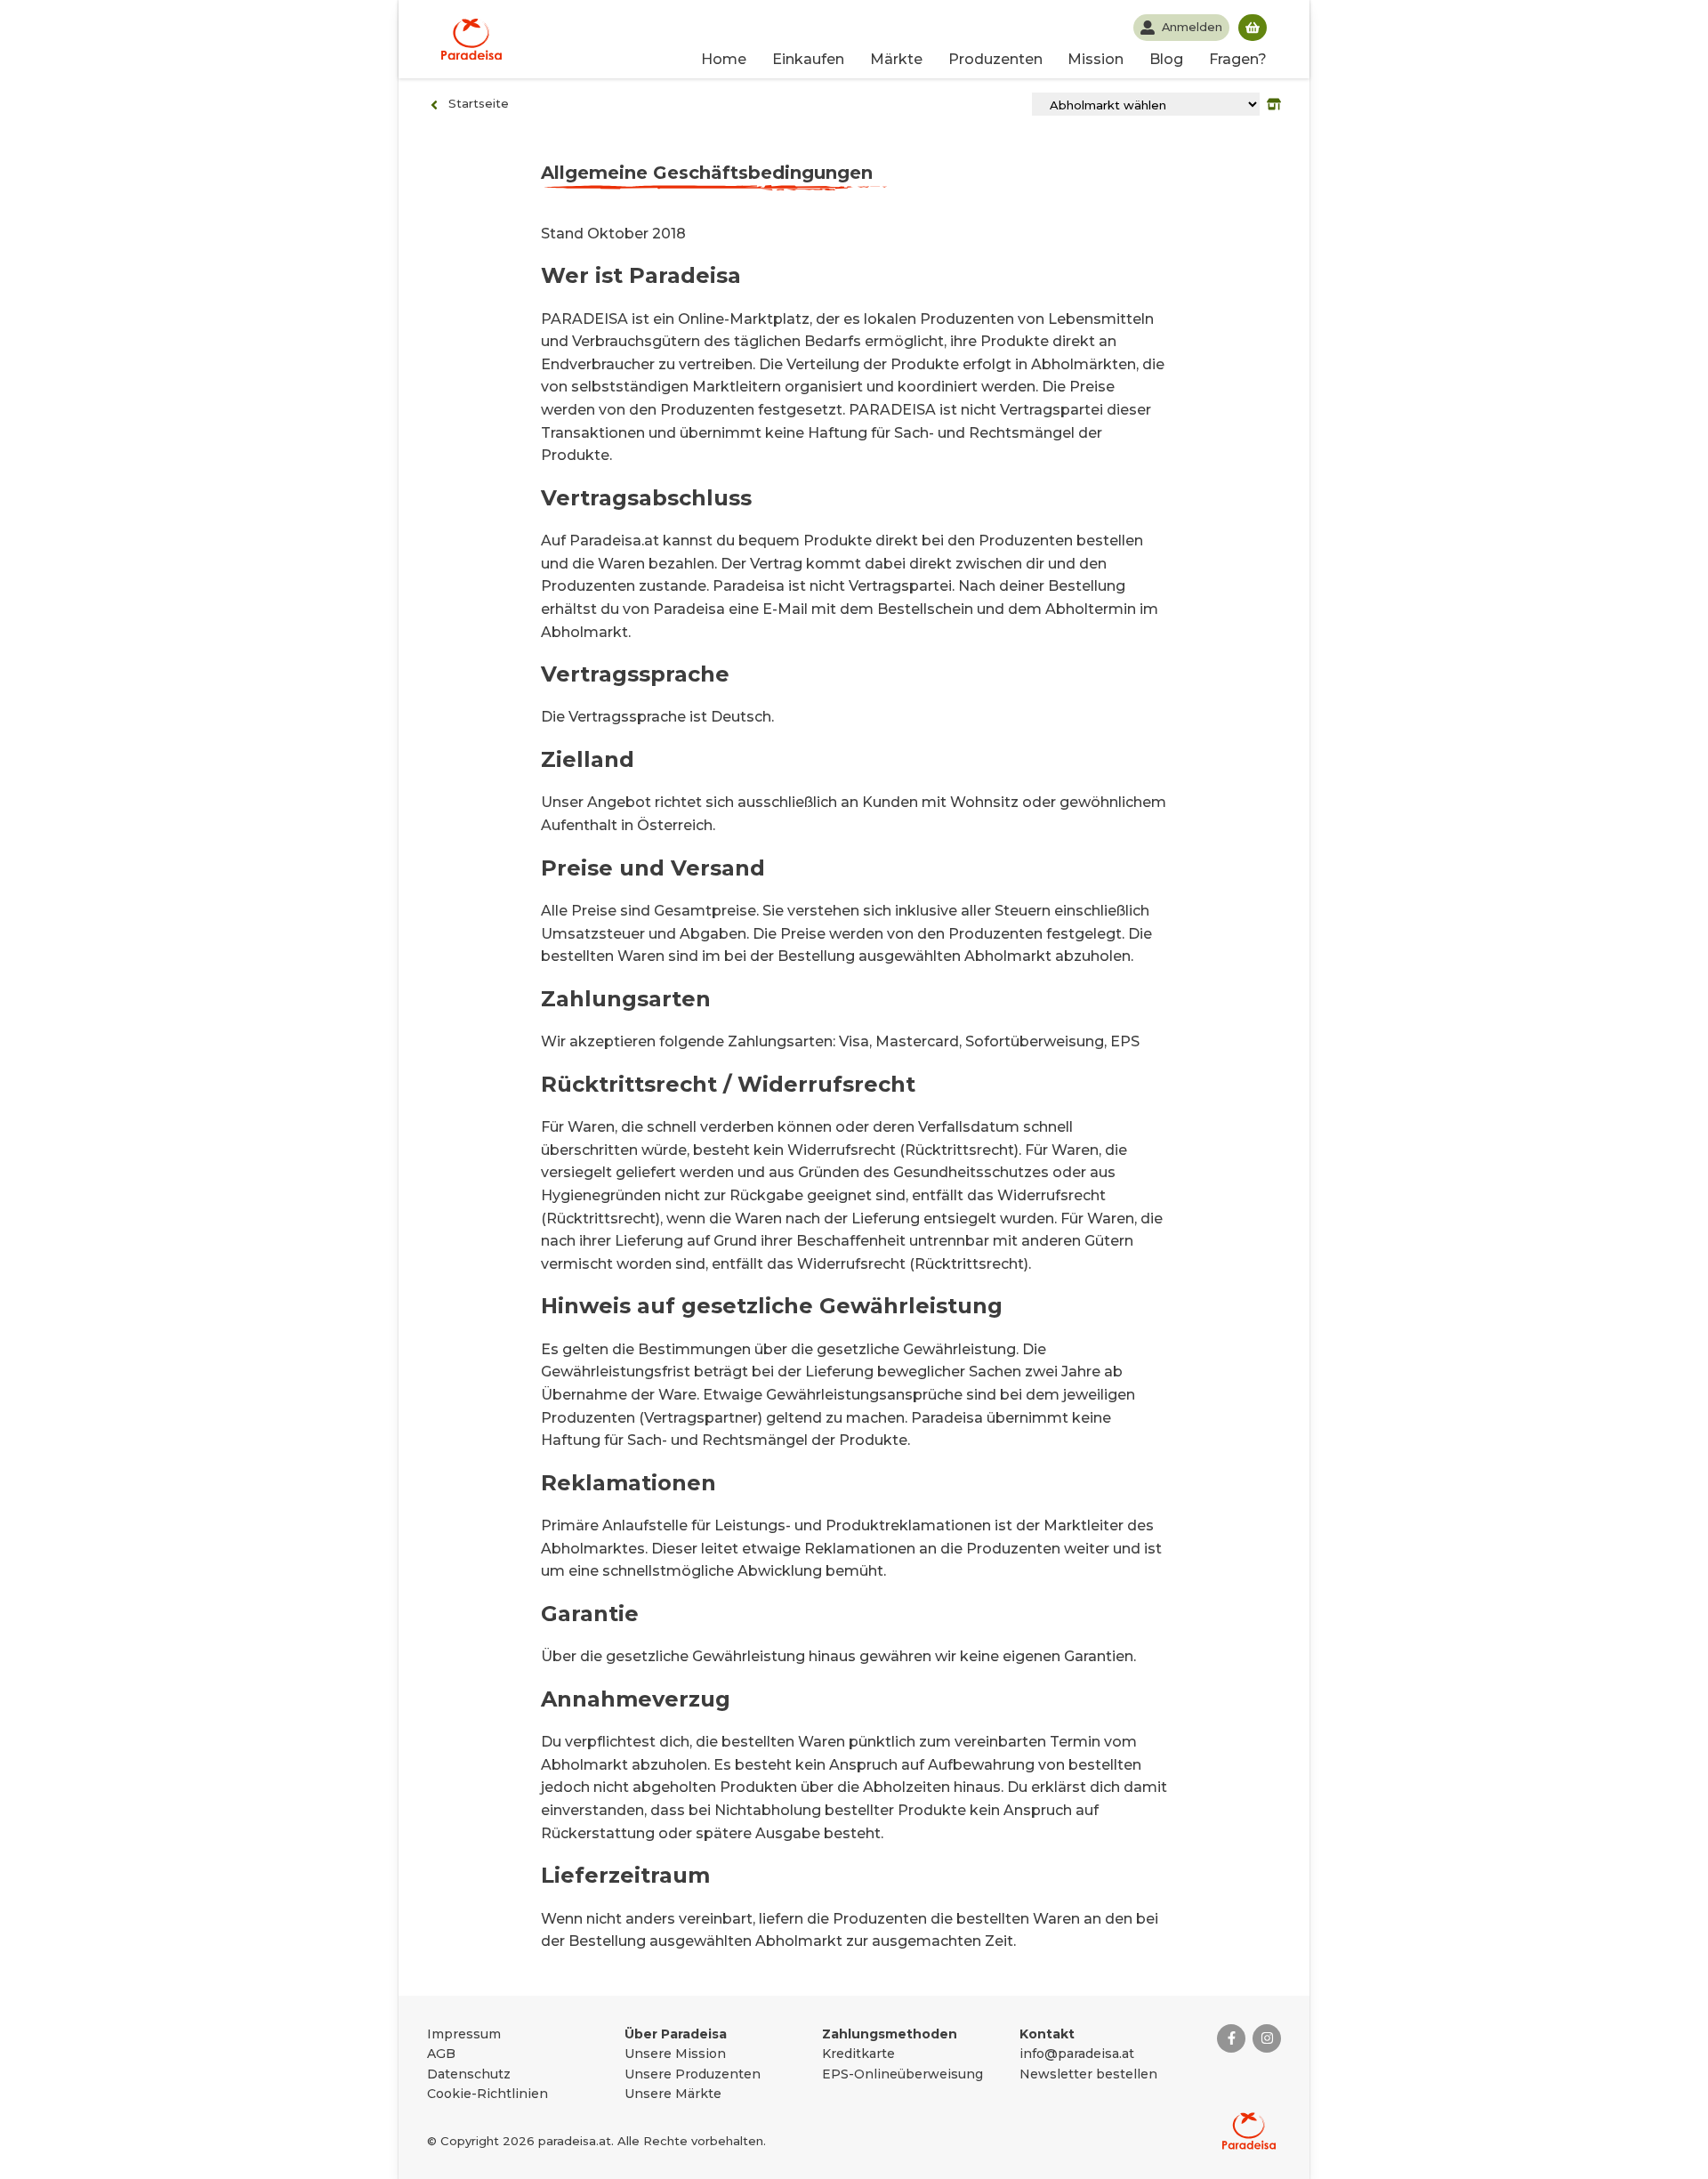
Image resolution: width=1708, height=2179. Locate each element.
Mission (1096, 59)
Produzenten (995, 59)
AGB (441, 2054)
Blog (1166, 59)
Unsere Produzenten (693, 2074)
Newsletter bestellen (1088, 2074)
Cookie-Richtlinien (487, 2094)
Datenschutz (469, 2074)
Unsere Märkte (673, 2094)
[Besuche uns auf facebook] (1231, 2038)
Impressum (464, 2034)
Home (724, 59)
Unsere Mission (675, 2054)
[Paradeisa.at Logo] (1249, 2131)
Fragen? (1238, 59)
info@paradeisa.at (1077, 2054)
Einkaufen (808, 59)
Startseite (479, 103)
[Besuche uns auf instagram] (1267, 2038)
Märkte (896, 59)
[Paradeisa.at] (471, 39)
